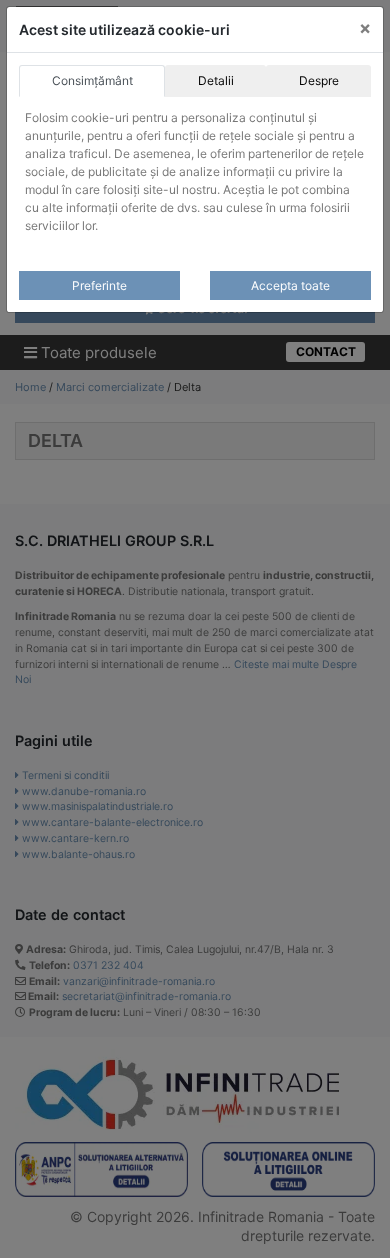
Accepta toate (290, 285)
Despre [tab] (319, 80)
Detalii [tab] (216, 80)
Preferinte (99, 285)
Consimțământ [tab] (92, 80)
